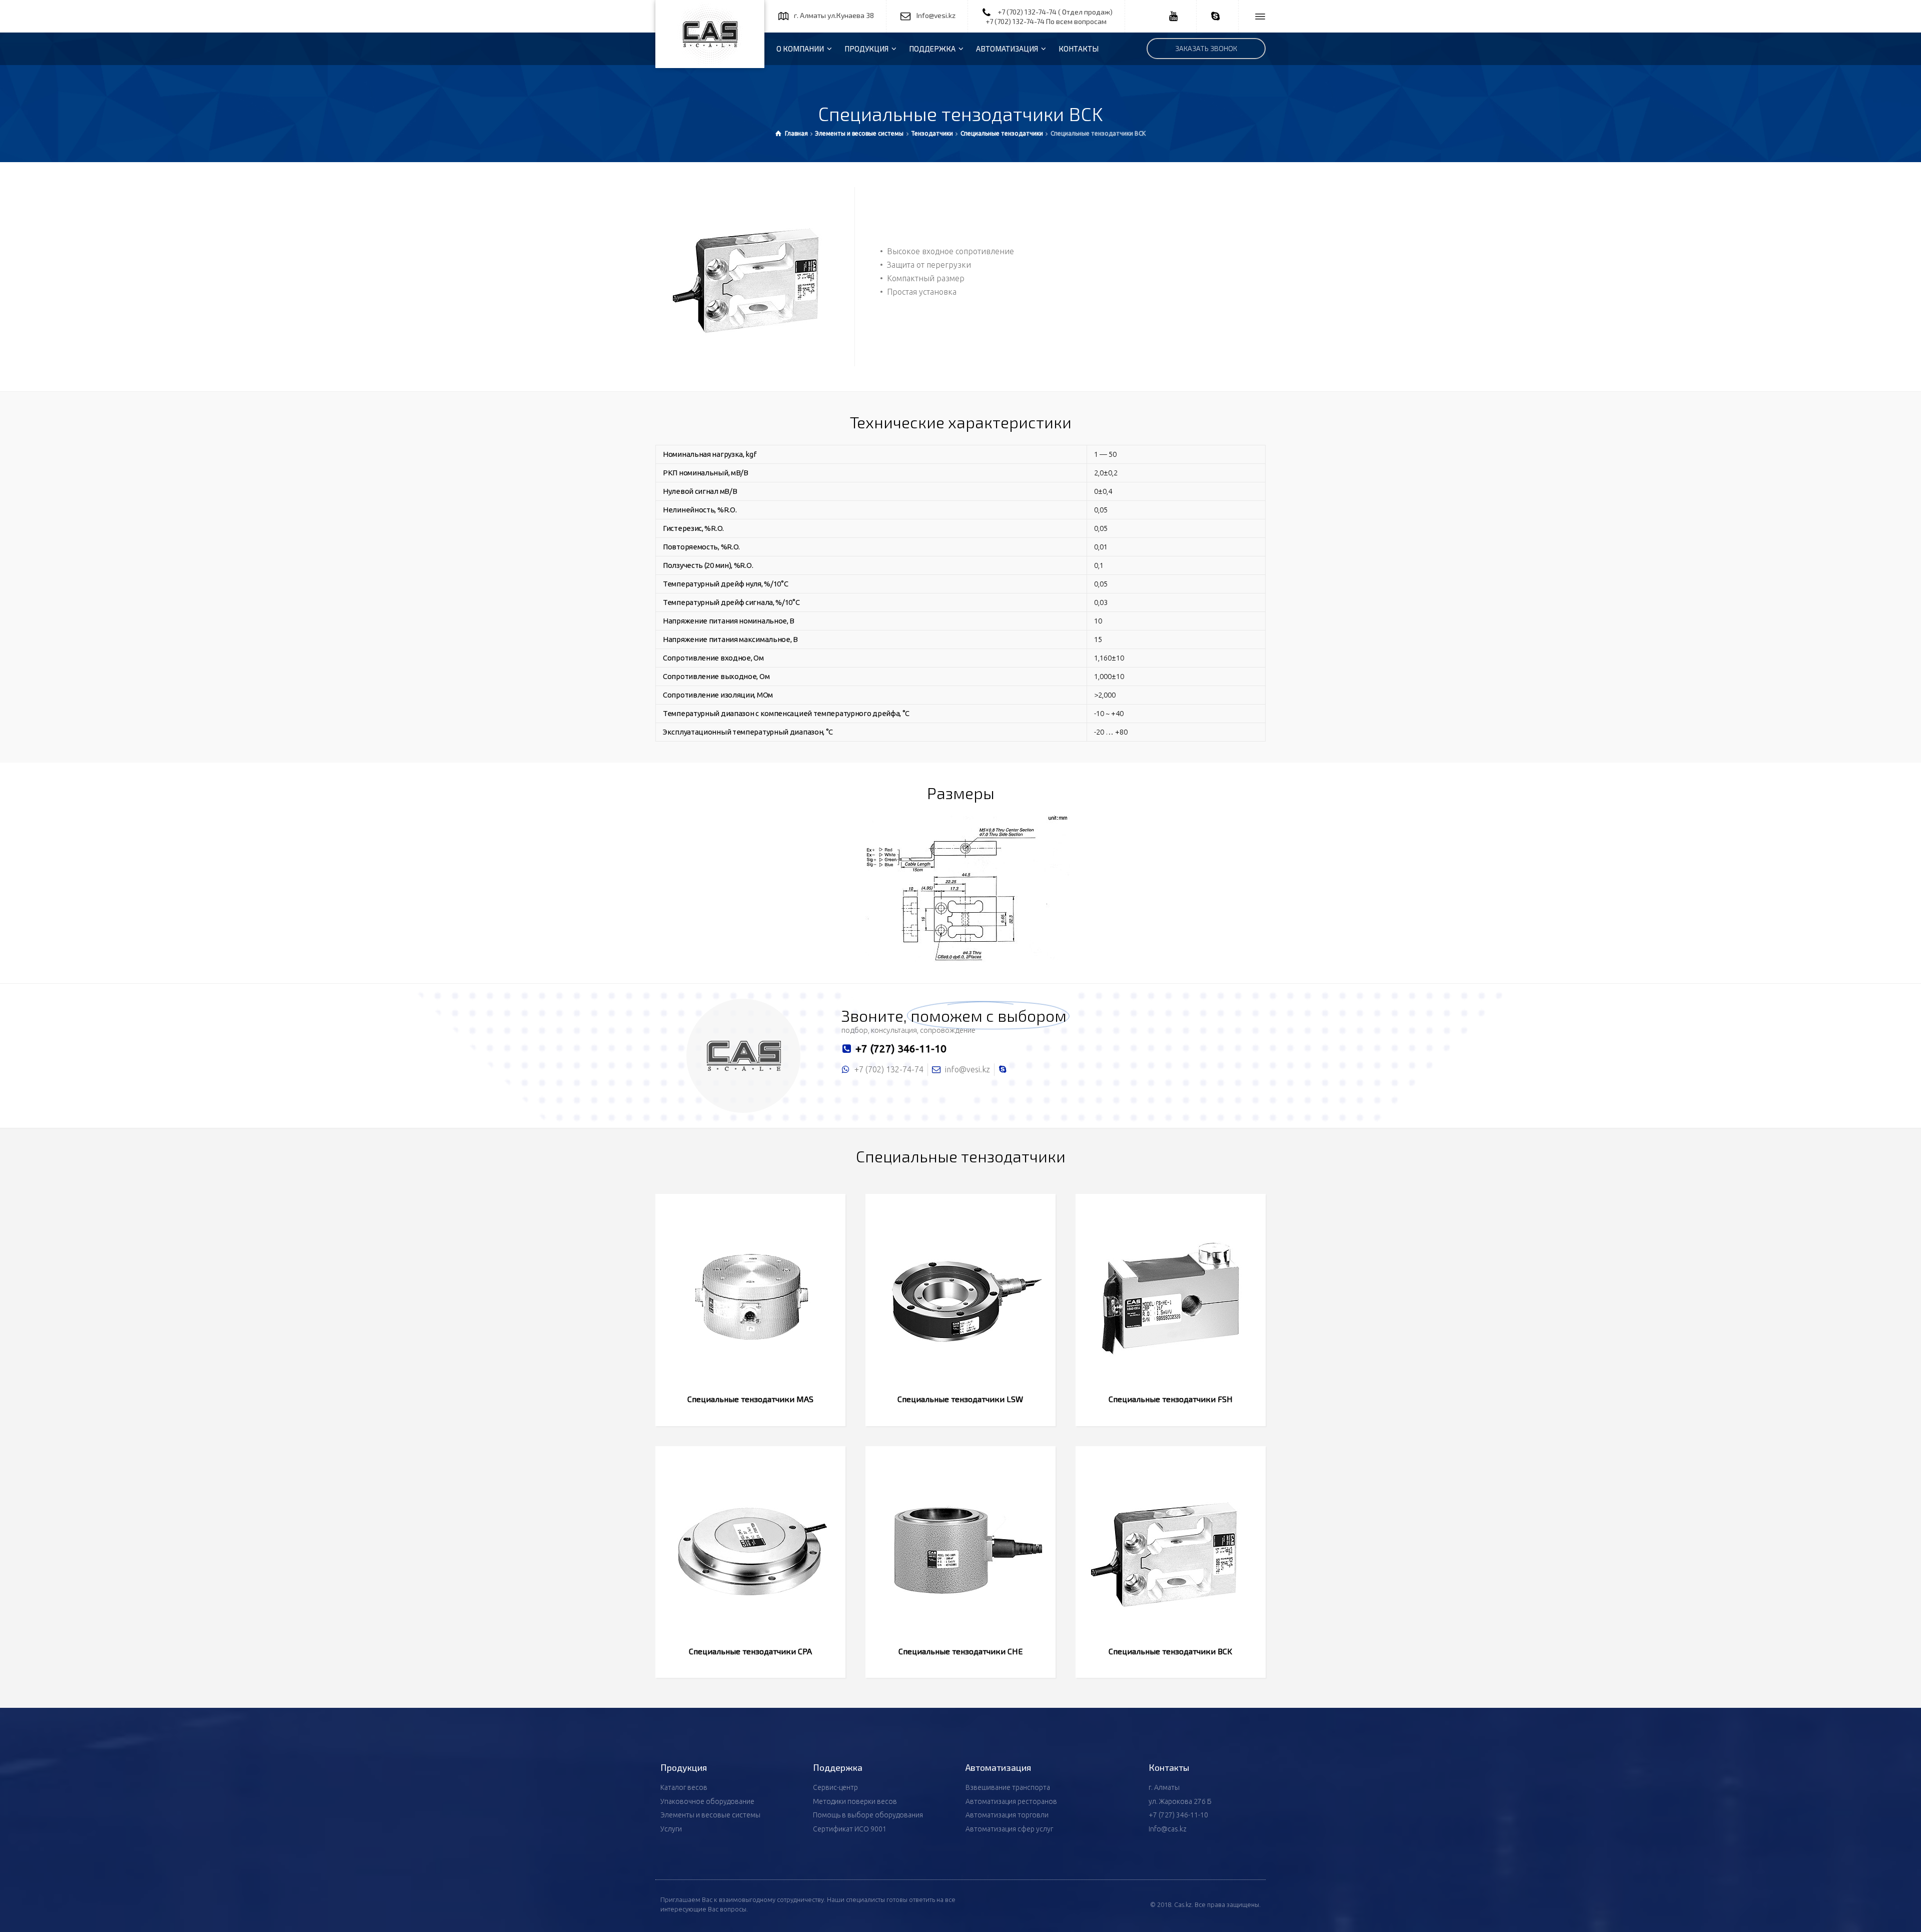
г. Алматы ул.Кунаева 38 (834, 15)
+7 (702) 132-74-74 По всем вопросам (1046, 21)
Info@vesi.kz (936, 15)
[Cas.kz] (710, 34)
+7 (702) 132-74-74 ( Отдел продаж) (1055, 12)
